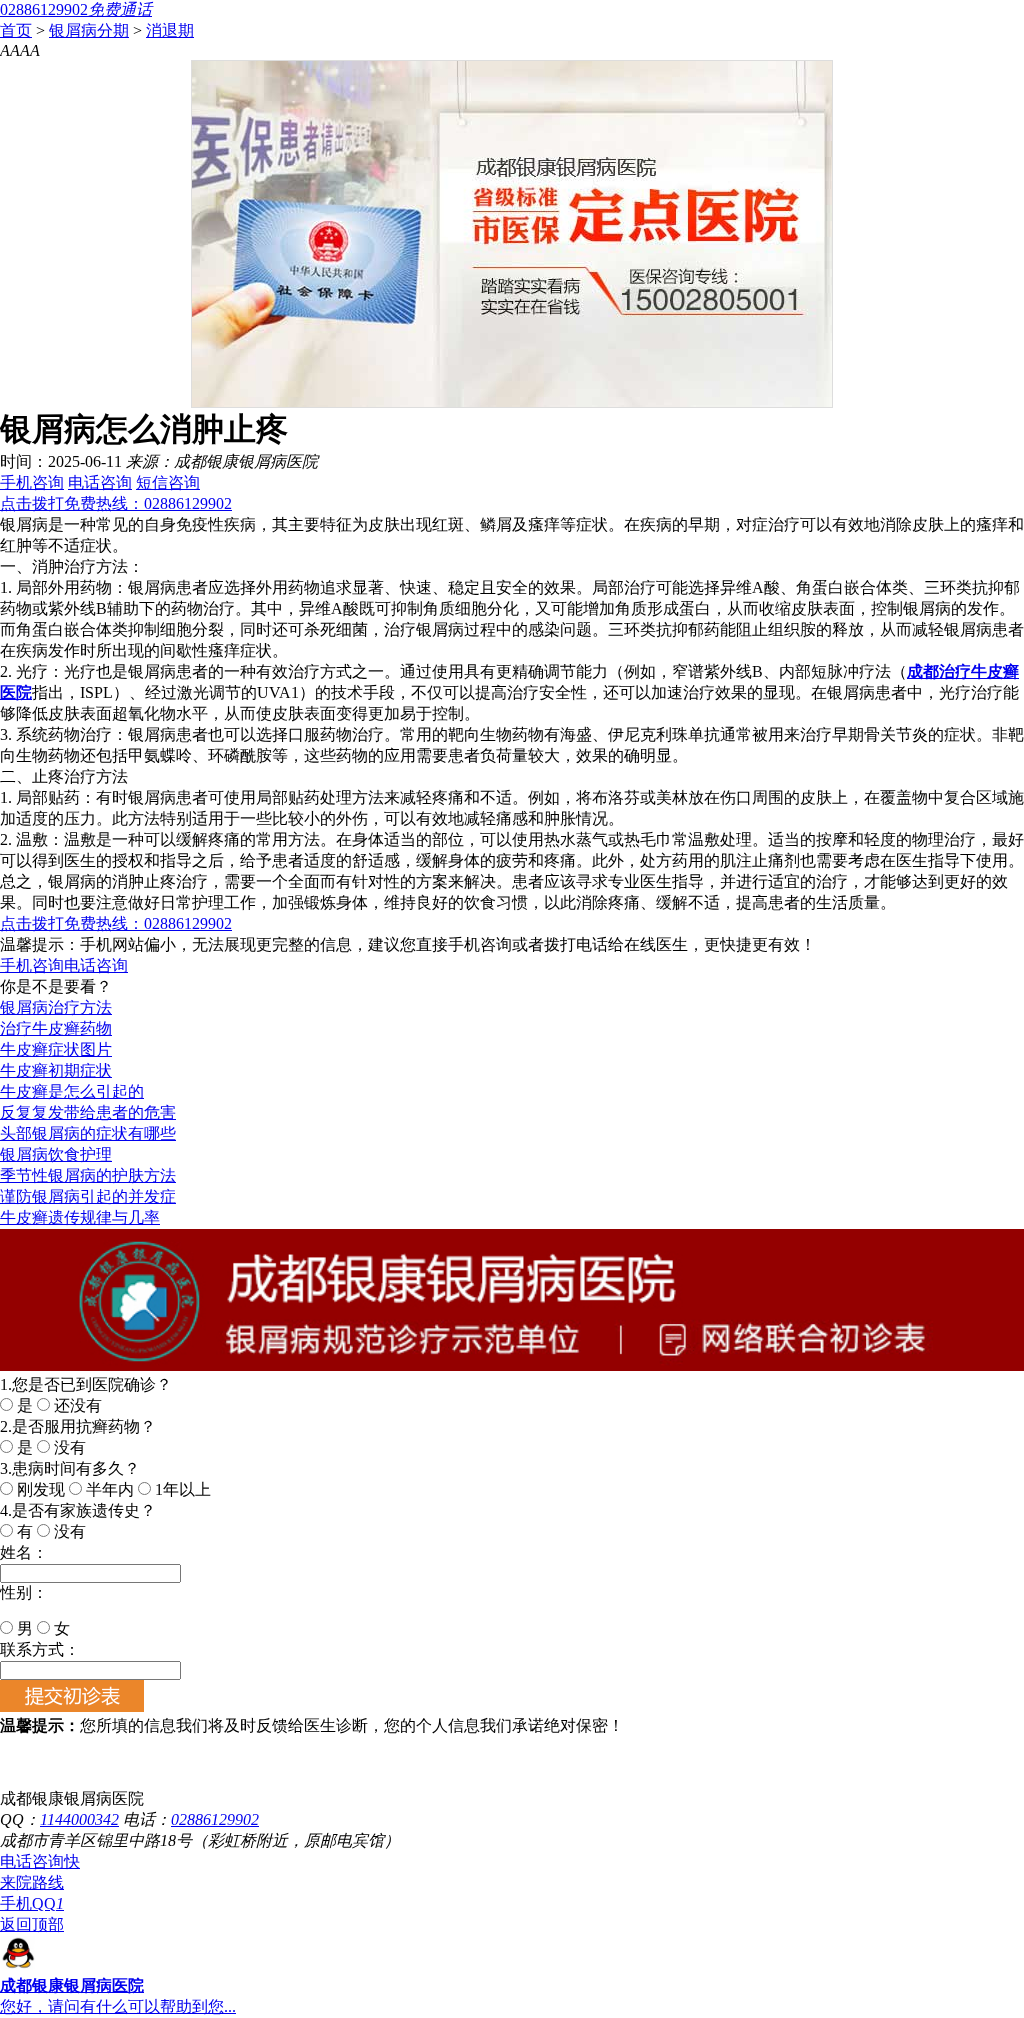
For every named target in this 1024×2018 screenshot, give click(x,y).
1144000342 (79, 1819)
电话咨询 (100, 482)
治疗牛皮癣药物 (56, 1028)
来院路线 (32, 1882)
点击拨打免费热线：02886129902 (116, 503)
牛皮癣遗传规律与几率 (80, 1217)
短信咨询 (168, 482)
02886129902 (215, 1819)
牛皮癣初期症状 (56, 1070)
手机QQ (32, 1903)
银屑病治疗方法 (56, 1007)
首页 (16, 30)
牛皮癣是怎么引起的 (72, 1091)
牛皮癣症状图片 (56, 1049)
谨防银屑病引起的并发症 (88, 1196)
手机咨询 (32, 482)
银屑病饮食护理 (56, 1154)
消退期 (170, 30)
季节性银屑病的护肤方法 (88, 1175)
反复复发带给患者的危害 (88, 1112)
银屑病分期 (89, 30)
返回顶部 (32, 1924)
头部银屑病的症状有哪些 (88, 1133)
